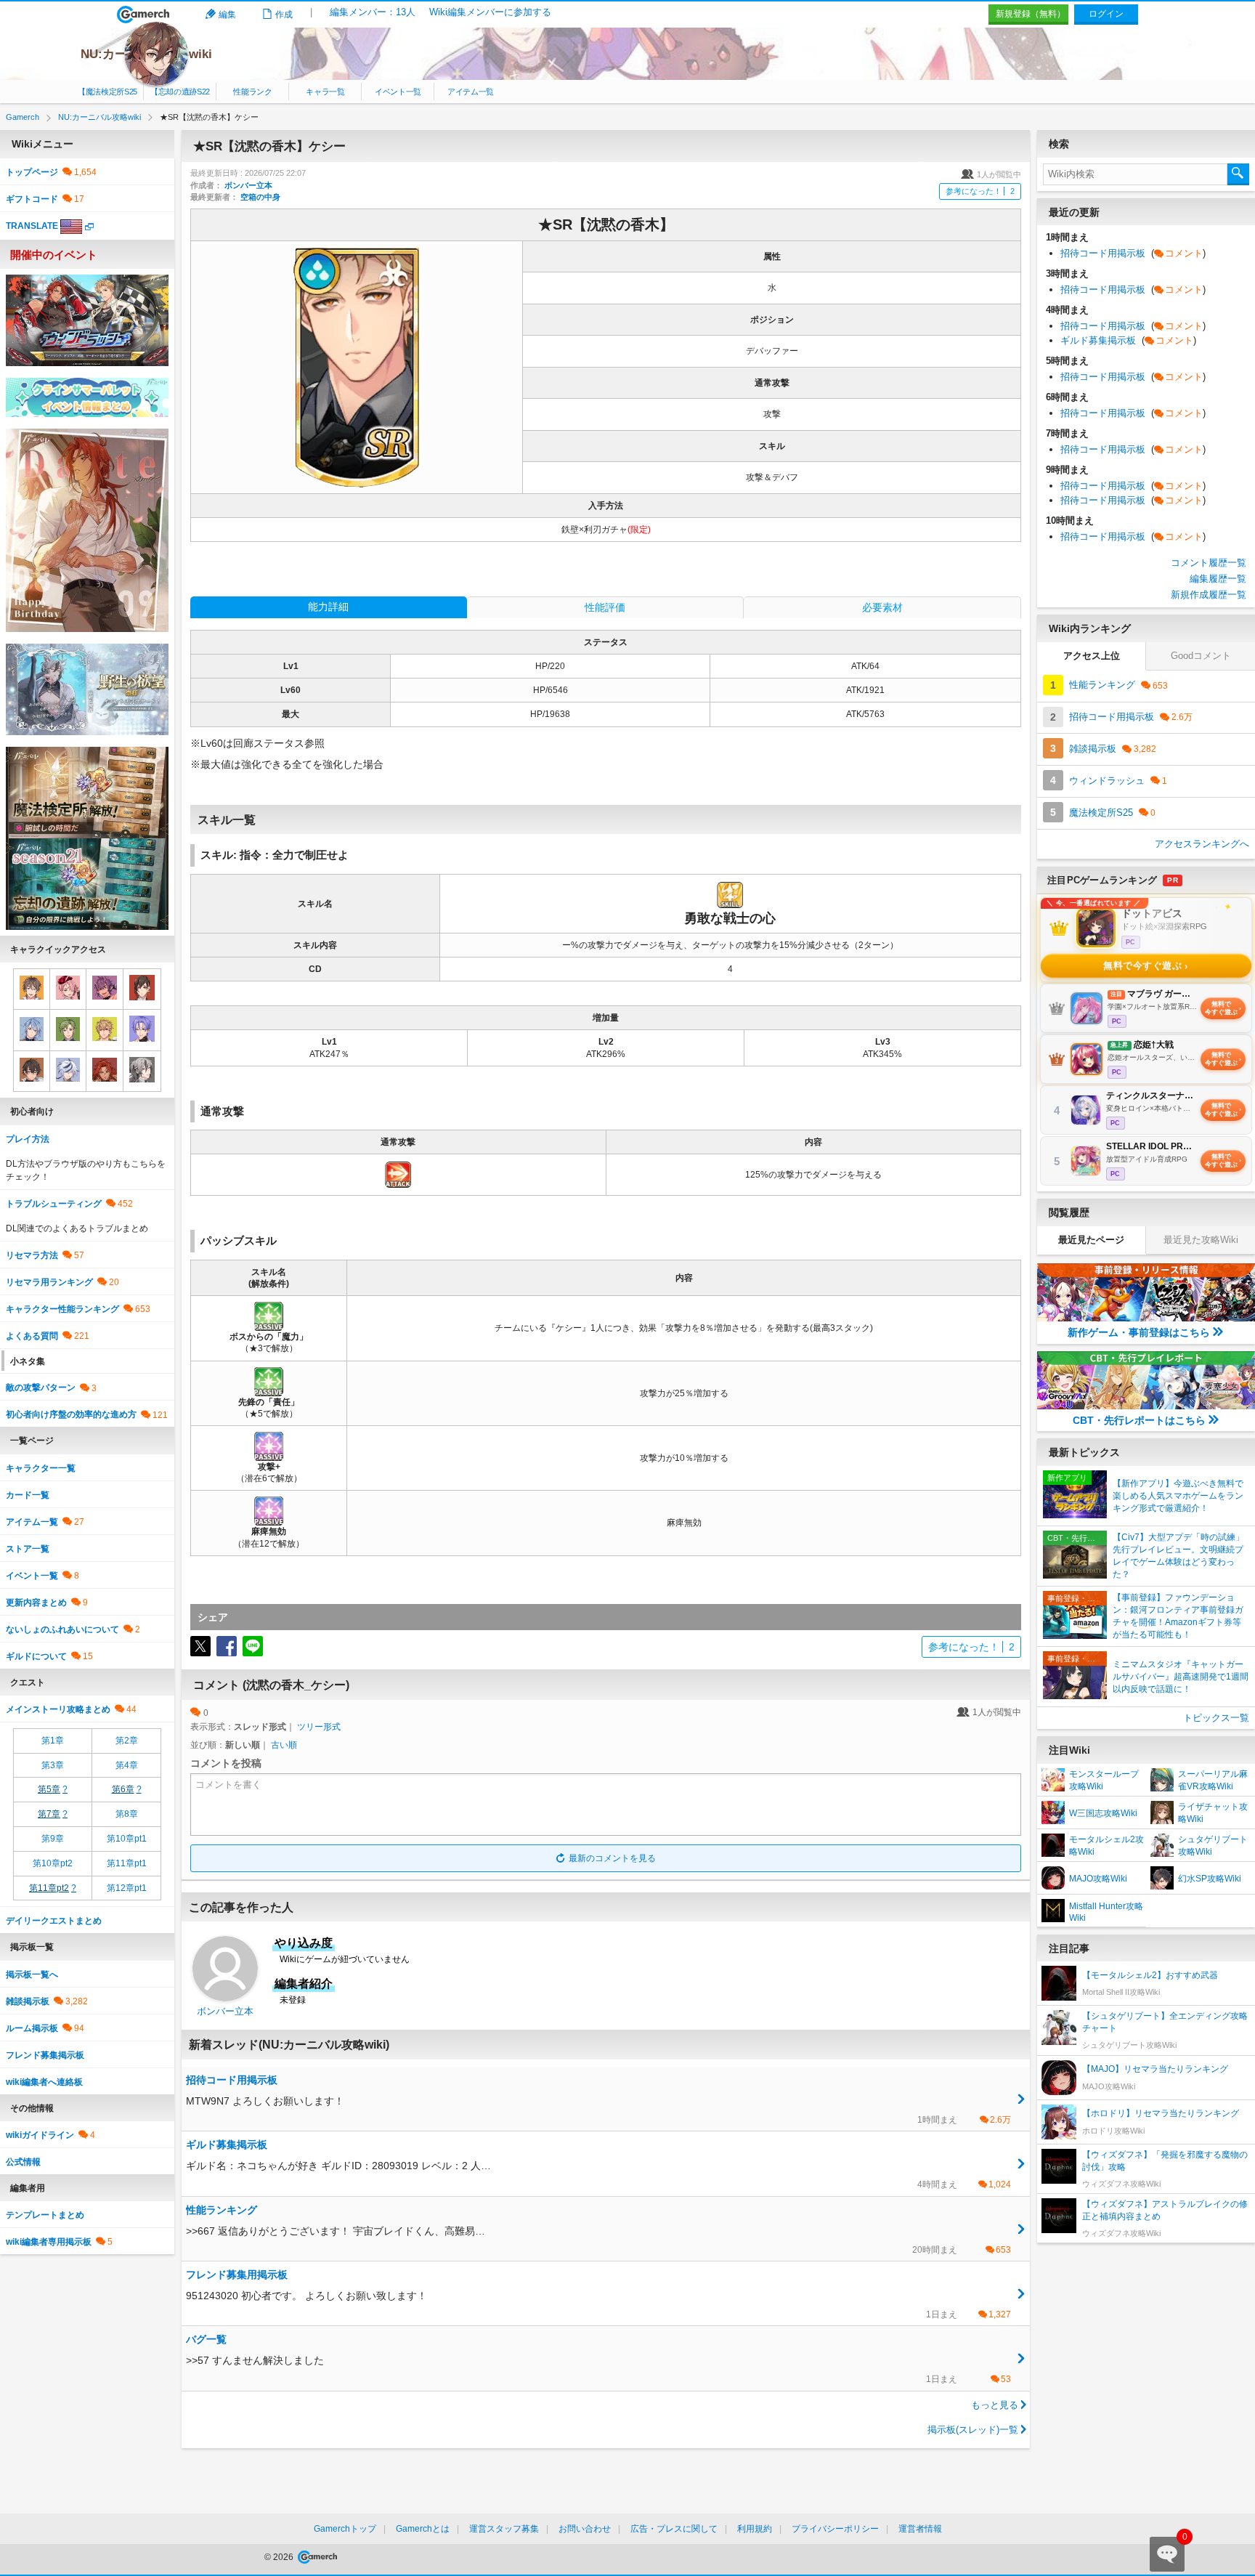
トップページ (32, 172)
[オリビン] (68, 1029)
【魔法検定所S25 (107, 92)
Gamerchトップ (345, 2529)
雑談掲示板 (28, 2001)
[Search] (1238, 174)
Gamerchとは (423, 2529)
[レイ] (142, 1071)
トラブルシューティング (54, 1204)
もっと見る (995, 2405)
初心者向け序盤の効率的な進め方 (71, 1414)
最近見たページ (1091, 1240)
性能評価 (605, 607)
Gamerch (143, 15)
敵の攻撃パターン (41, 1388)
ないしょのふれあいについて (62, 1629)
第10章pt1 (127, 1839)
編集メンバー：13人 (373, 12)
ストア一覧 (28, 1549)
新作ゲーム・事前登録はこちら (1139, 1332)
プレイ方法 (28, 1139)
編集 (227, 15)
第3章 (53, 1765)
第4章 (127, 1765)
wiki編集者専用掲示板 (49, 2242)
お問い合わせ (585, 2529)
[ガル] (32, 1071)
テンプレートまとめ (45, 2215)
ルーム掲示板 (32, 2028)
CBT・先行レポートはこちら (1139, 1420)
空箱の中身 (260, 197)
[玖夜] (142, 1029)
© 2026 (280, 2557)
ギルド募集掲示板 (1128, 340)
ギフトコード (32, 199)
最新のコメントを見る (612, 1858)
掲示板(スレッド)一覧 (973, 2430)
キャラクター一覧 (41, 1468)
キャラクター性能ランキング (62, 1309)
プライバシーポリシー (835, 2529)
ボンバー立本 (248, 185)
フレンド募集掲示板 (45, 2055)
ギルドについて (36, 1656)
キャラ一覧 (325, 92)
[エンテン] (104, 1071)
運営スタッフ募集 (504, 2529)
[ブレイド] (68, 1071)
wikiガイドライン (40, 2135)
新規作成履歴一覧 (1209, 595)
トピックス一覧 (1216, 1718)
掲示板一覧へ (32, 1974)
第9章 (53, 1839)
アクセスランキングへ (1202, 844)
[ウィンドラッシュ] (87, 320)
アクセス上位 (1092, 656)
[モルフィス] (104, 989)
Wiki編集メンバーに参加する (490, 12)
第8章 (127, 1814)
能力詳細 (328, 607)
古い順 (284, 1745)
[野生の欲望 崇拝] (87, 689)
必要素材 (882, 607)
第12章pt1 (127, 1888)
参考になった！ (980, 191)
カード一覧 (28, 1495)
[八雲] (142, 989)
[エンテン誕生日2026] (87, 530)
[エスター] (68, 989)
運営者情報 (920, 2529)
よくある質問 (32, 1336)
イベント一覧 (398, 92)
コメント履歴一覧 (1209, 563)
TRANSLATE (32, 226)
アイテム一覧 (471, 92)
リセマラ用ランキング (49, 1282)
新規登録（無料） (1031, 14)
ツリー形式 (319, 1727)
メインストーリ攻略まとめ (58, 1709)
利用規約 (755, 2529)
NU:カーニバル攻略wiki (146, 54)
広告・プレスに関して (674, 2529)
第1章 (53, 1741)
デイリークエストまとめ (54, 1921)
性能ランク (252, 92)
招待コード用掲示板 (1133, 253)
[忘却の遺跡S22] (87, 883)
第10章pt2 (53, 1863)
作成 (284, 15)
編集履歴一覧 (1218, 579)
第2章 (127, 1741)
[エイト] (32, 989)
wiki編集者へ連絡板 (44, 2082)
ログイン (1106, 14)
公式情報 (23, 2162)
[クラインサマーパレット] (87, 397)
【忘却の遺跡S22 (180, 92)
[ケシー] (104, 1029)
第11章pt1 (127, 1863)
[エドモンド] (32, 1029)
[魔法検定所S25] (87, 792)
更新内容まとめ (36, 1603)
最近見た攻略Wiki (1201, 1240)
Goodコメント (1201, 656)
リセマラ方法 (32, 1255)
